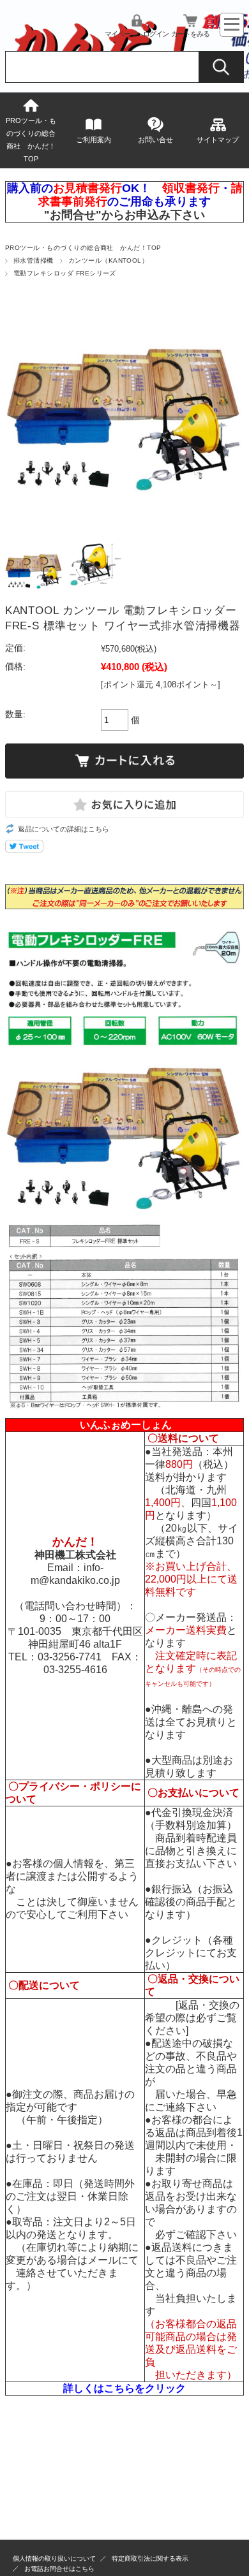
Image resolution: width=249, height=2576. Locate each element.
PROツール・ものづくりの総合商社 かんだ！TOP (31, 140)
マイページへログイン (137, 34)
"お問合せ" (73, 215)
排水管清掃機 (34, 260)
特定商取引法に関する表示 (150, 2558)
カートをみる (190, 34)
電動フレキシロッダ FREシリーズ (65, 273)
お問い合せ (155, 140)
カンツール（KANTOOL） (109, 260)
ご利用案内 (94, 140)
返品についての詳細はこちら (64, 829)
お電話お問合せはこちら (59, 2569)
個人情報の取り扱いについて (54, 2558)
